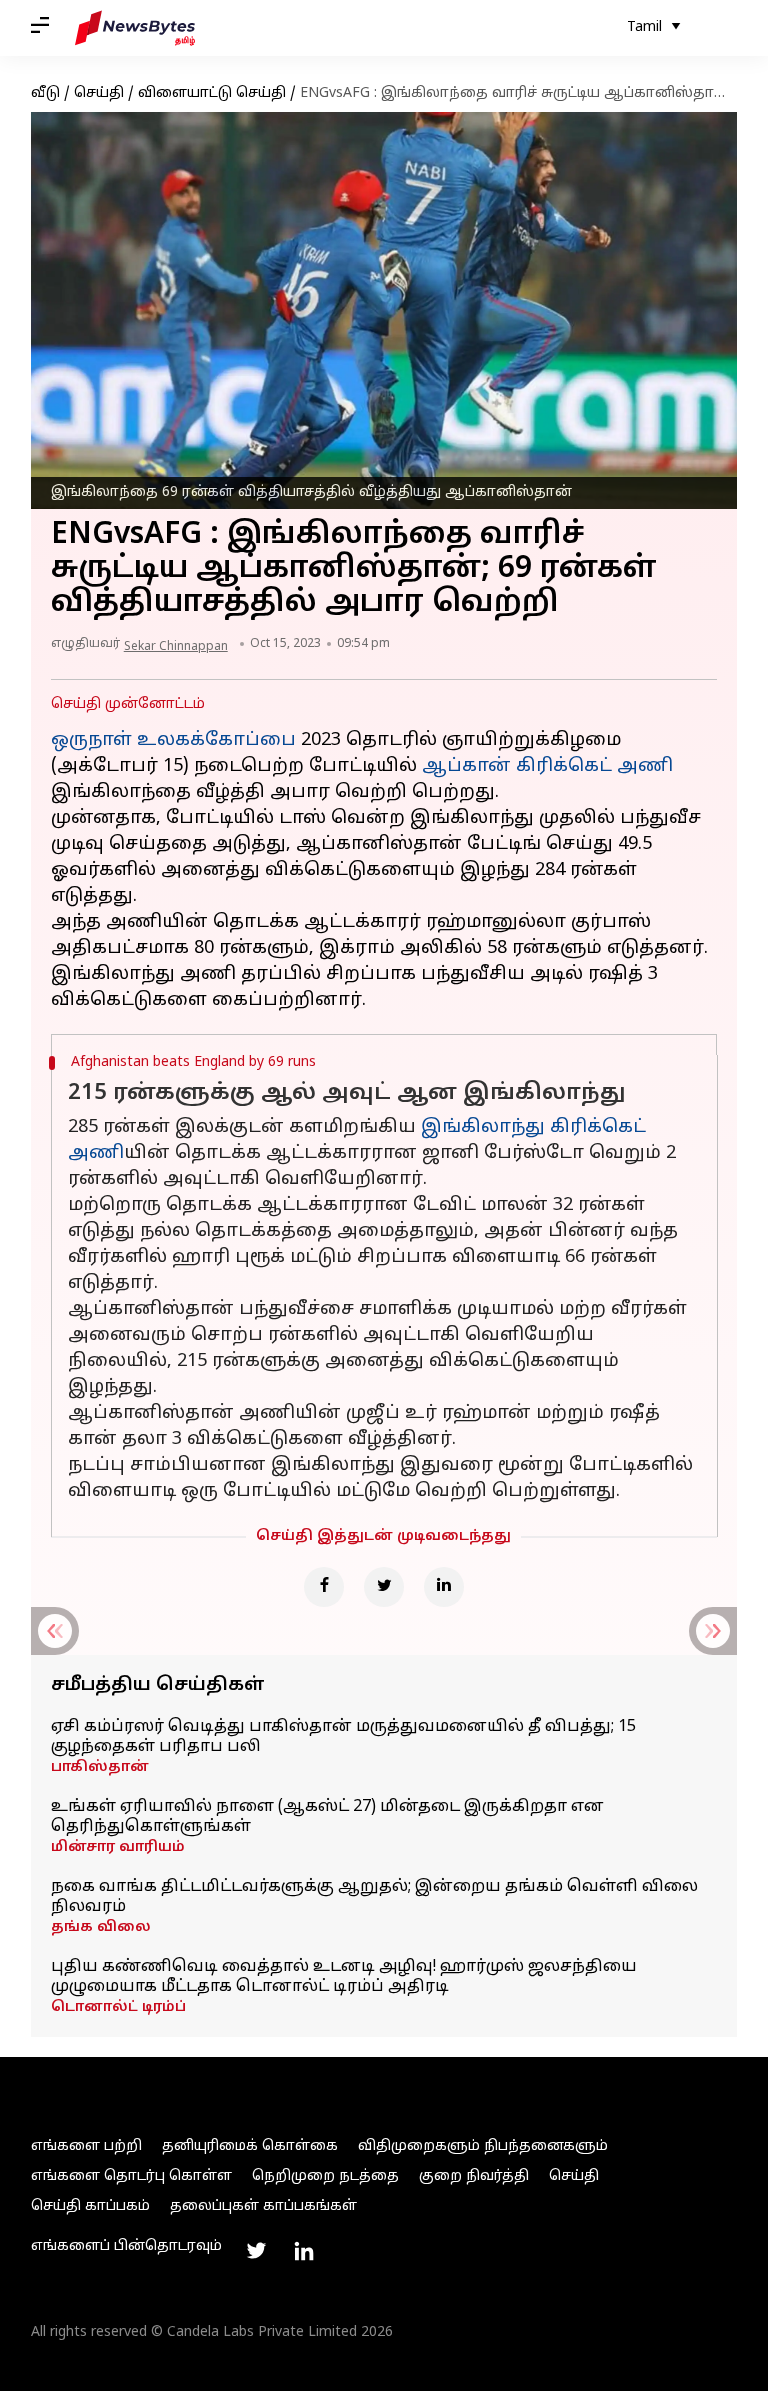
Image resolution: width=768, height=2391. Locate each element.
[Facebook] (324, 1587)
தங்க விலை (101, 1927)
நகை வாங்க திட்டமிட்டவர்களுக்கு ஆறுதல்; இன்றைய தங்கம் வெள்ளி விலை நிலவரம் (374, 1897)
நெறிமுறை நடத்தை (325, 2176)
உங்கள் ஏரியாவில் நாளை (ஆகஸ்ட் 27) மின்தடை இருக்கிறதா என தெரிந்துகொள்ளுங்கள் (327, 1817)
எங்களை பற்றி (86, 2146)
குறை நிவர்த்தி (474, 2176)
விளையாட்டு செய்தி (212, 93)
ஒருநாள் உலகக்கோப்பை (173, 740)
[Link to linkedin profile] (304, 2251)
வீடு (45, 93)
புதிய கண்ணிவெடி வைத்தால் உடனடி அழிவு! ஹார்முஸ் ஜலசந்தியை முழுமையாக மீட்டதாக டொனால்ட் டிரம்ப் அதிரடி (344, 1977)
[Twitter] (384, 1587)
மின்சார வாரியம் (118, 1847)
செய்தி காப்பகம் (90, 2206)
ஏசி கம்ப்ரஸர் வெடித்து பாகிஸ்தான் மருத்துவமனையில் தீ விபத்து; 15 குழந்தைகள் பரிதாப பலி (343, 1737)
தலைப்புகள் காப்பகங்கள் (263, 2206)
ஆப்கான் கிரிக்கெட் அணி (547, 766)
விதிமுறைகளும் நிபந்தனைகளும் (483, 2146)
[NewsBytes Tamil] (135, 28)
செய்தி (99, 93)
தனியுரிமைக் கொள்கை (250, 2146)
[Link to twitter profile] (256, 2251)
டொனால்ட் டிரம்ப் (118, 2007)
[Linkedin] (444, 1587)
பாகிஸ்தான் (100, 1767)
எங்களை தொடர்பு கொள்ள (131, 2176)
